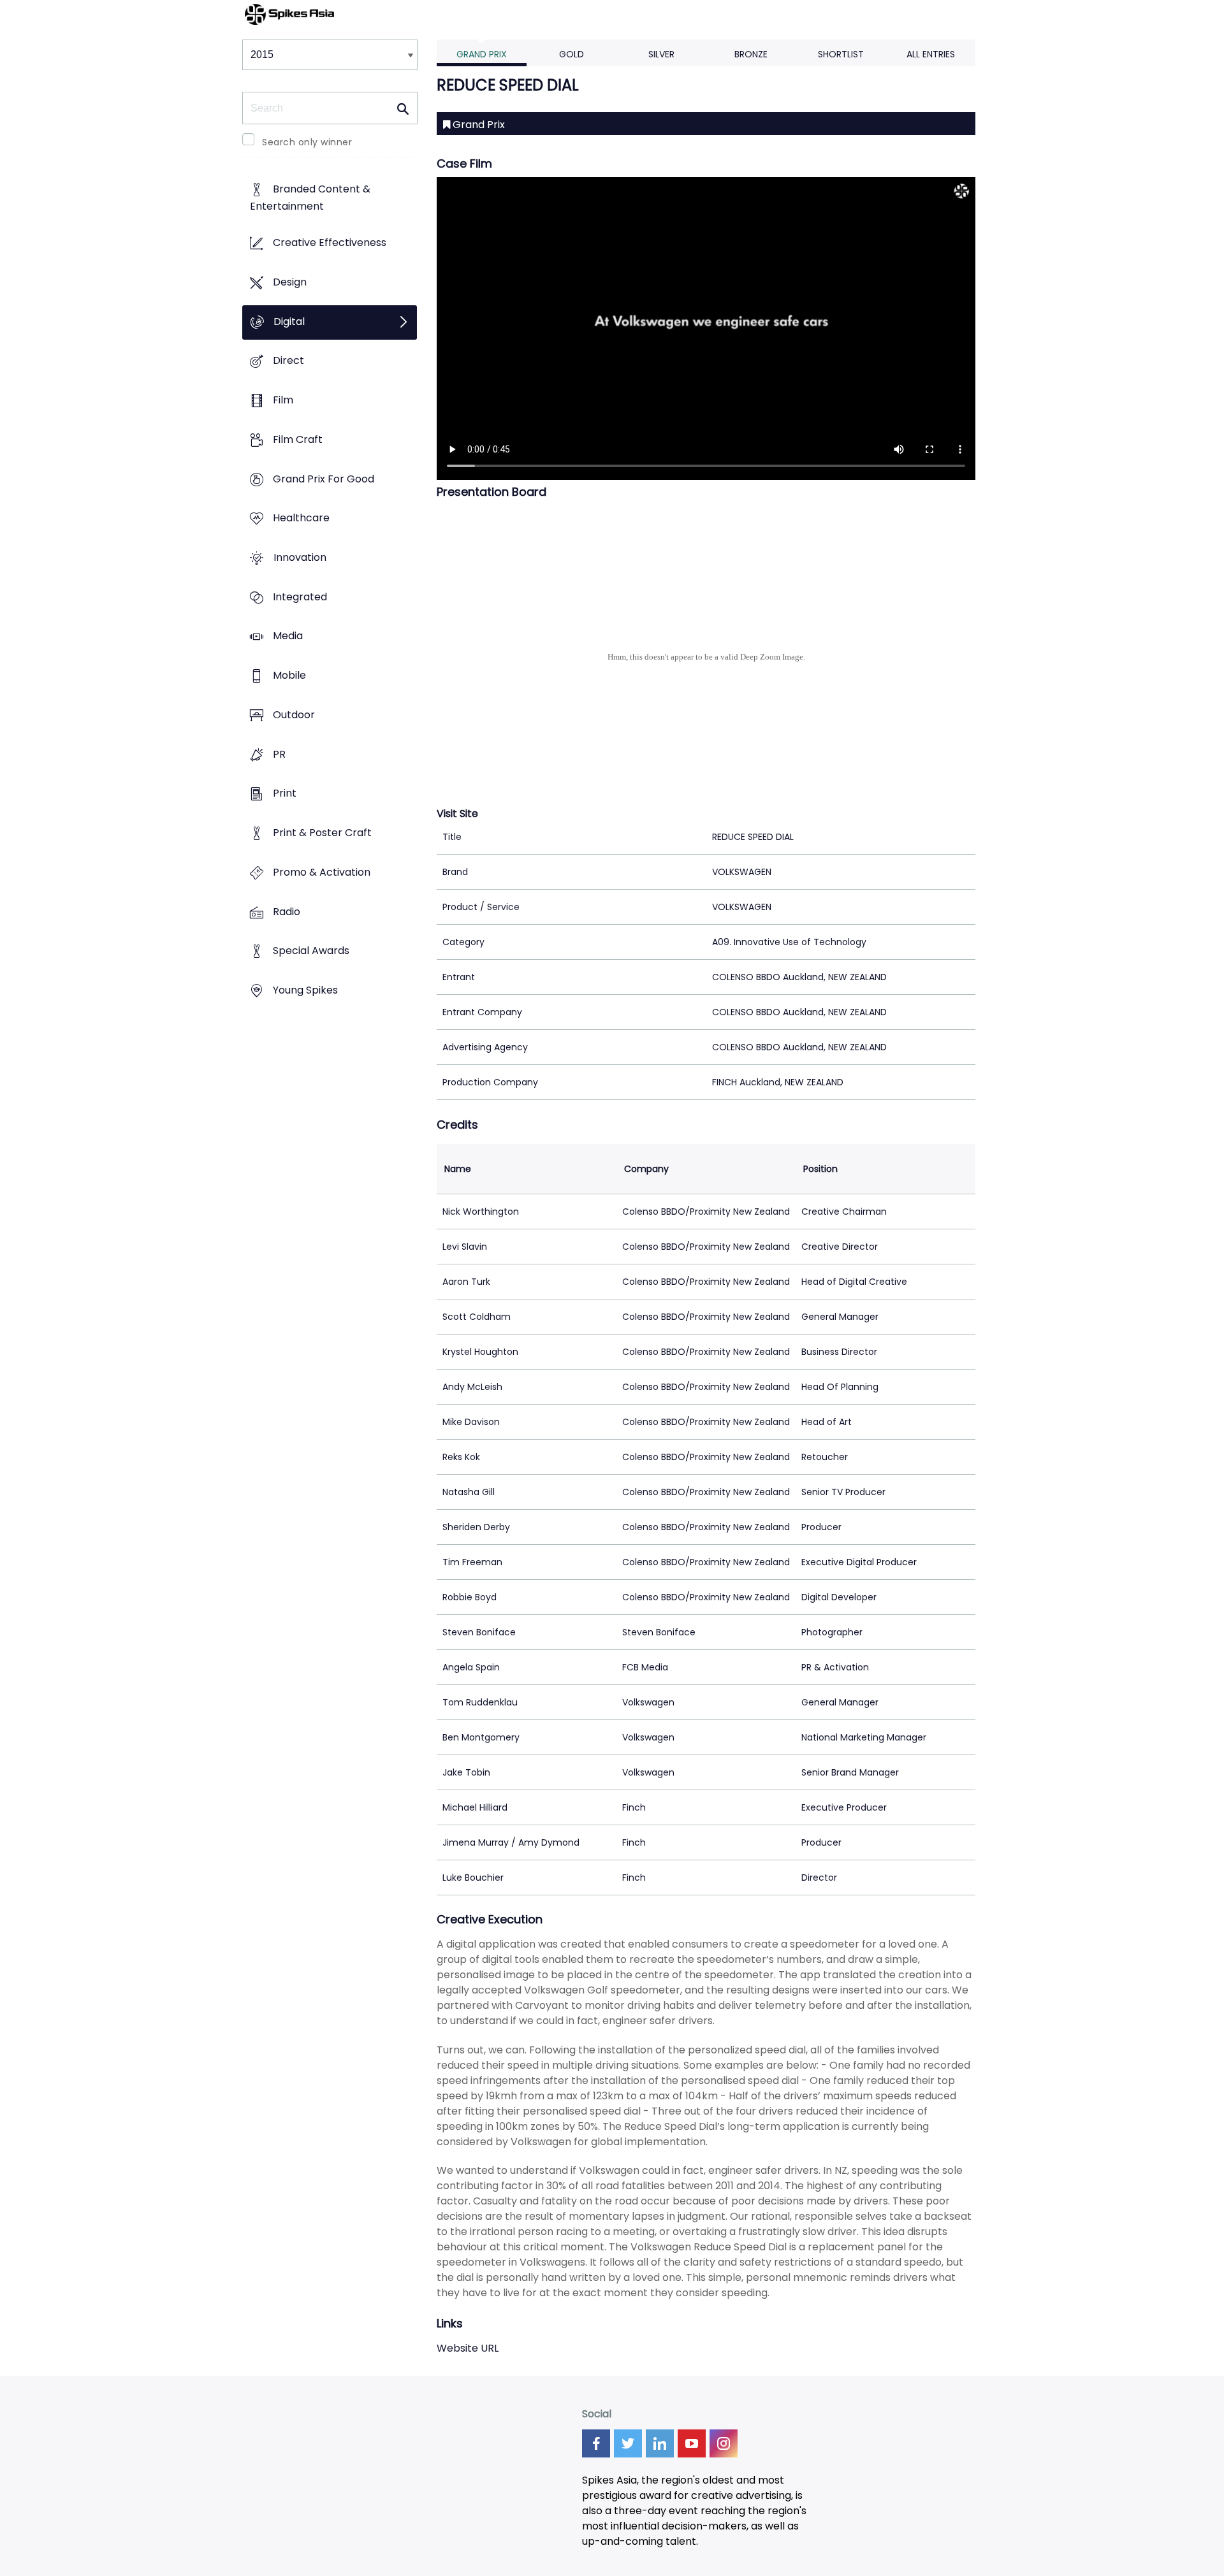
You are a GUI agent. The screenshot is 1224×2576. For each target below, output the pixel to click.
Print (285, 794)
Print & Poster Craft (322, 833)
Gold (572, 54)
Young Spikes (305, 990)
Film (283, 400)
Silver (661, 54)
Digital (289, 322)
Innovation (300, 557)
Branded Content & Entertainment (310, 198)
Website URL (468, 2348)
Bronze (751, 54)
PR (279, 754)
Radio (287, 912)
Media (288, 636)
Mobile (289, 676)
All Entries (931, 54)
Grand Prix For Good (324, 479)
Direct (288, 361)
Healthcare (301, 518)
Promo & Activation (322, 872)
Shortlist (841, 54)
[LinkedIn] (660, 2443)
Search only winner (307, 142)
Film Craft (298, 439)
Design (290, 282)
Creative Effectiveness (330, 243)
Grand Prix (482, 54)
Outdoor (294, 715)
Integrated (300, 597)
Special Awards (311, 951)
